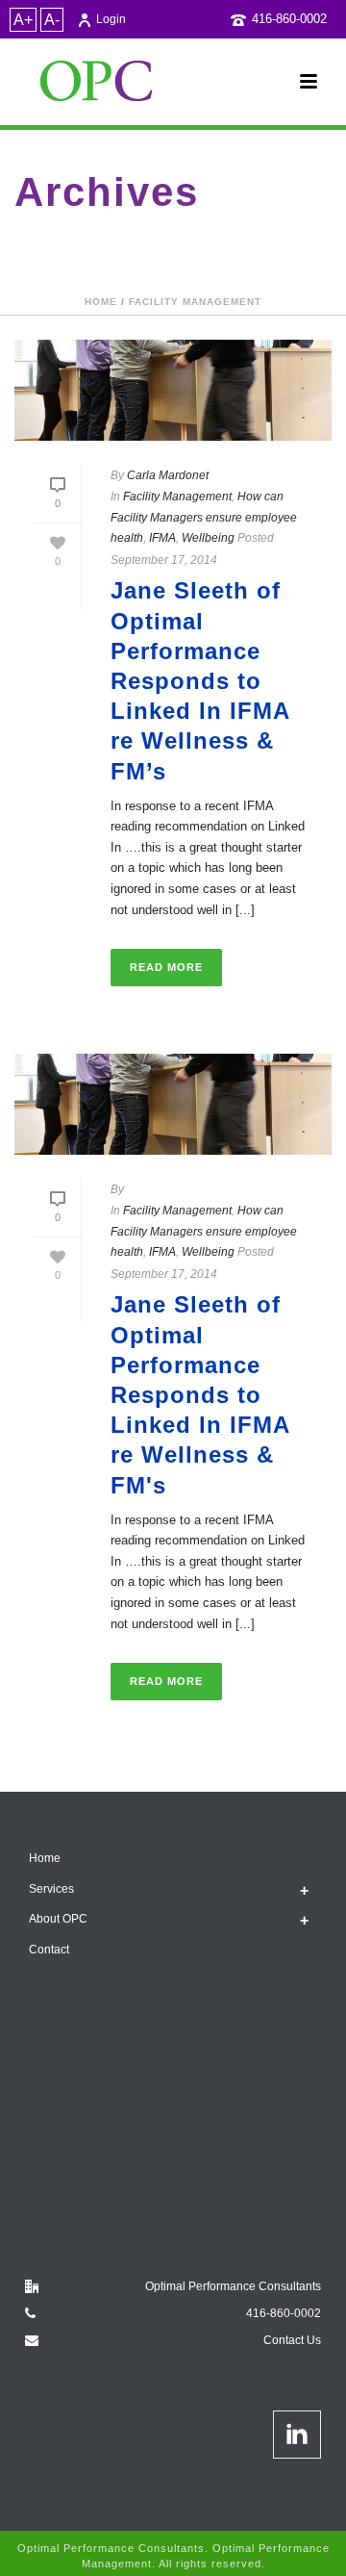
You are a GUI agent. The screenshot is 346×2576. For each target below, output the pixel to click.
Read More (166, 967)
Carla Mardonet (168, 475)
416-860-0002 (289, 19)
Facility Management (195, 302)
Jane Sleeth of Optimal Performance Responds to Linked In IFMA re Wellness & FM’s (200, 680)
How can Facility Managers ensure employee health (204, 517)
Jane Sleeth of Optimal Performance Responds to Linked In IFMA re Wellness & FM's (200, 1394)
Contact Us (292, 2340)
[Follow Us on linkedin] (297, 2435)
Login (111, 19)
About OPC (58, 1919)
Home (101, 302)
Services (51, 1889)
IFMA (162, 538)
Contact (49, 1950)
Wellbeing (208, 538)
